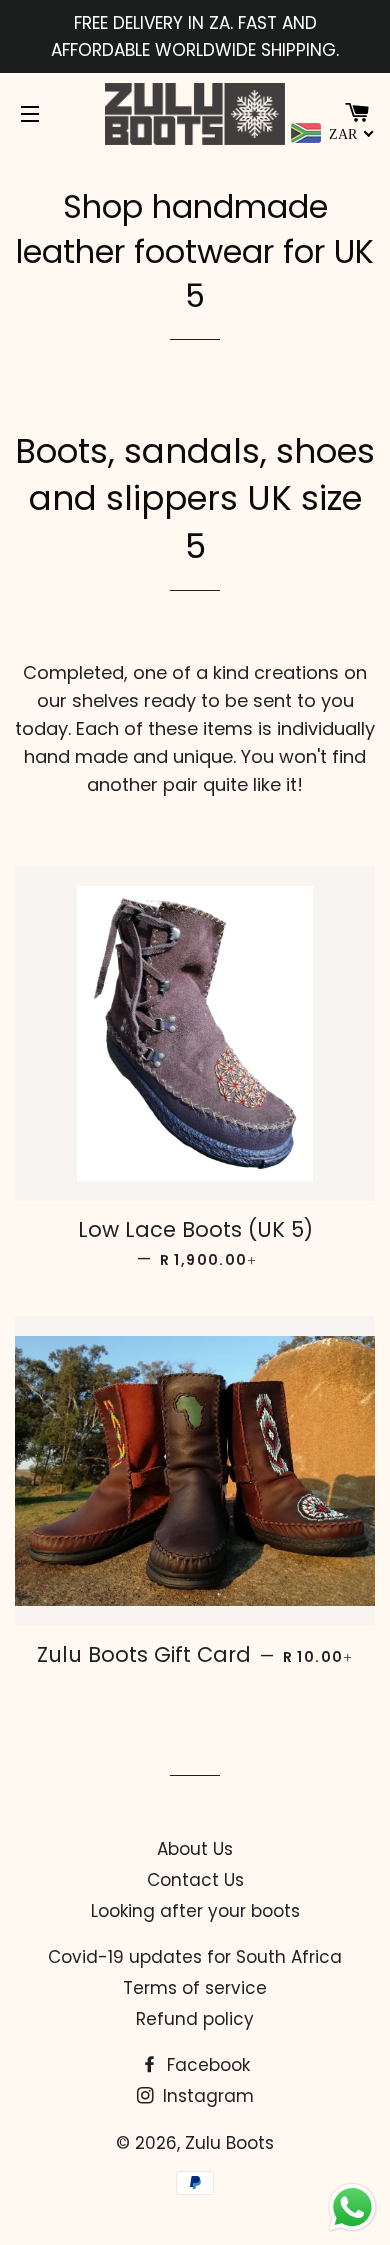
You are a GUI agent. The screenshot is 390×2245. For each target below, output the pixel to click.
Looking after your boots (195, 1911)
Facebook (206, 2065)
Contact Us (195, 1880)
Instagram (206, 2096)
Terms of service (195, 1988)
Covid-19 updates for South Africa (195, 1957)
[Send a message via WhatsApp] (352, 2207)
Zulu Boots (229, 2143)
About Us (195, 1849)
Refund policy (195, 2019)
